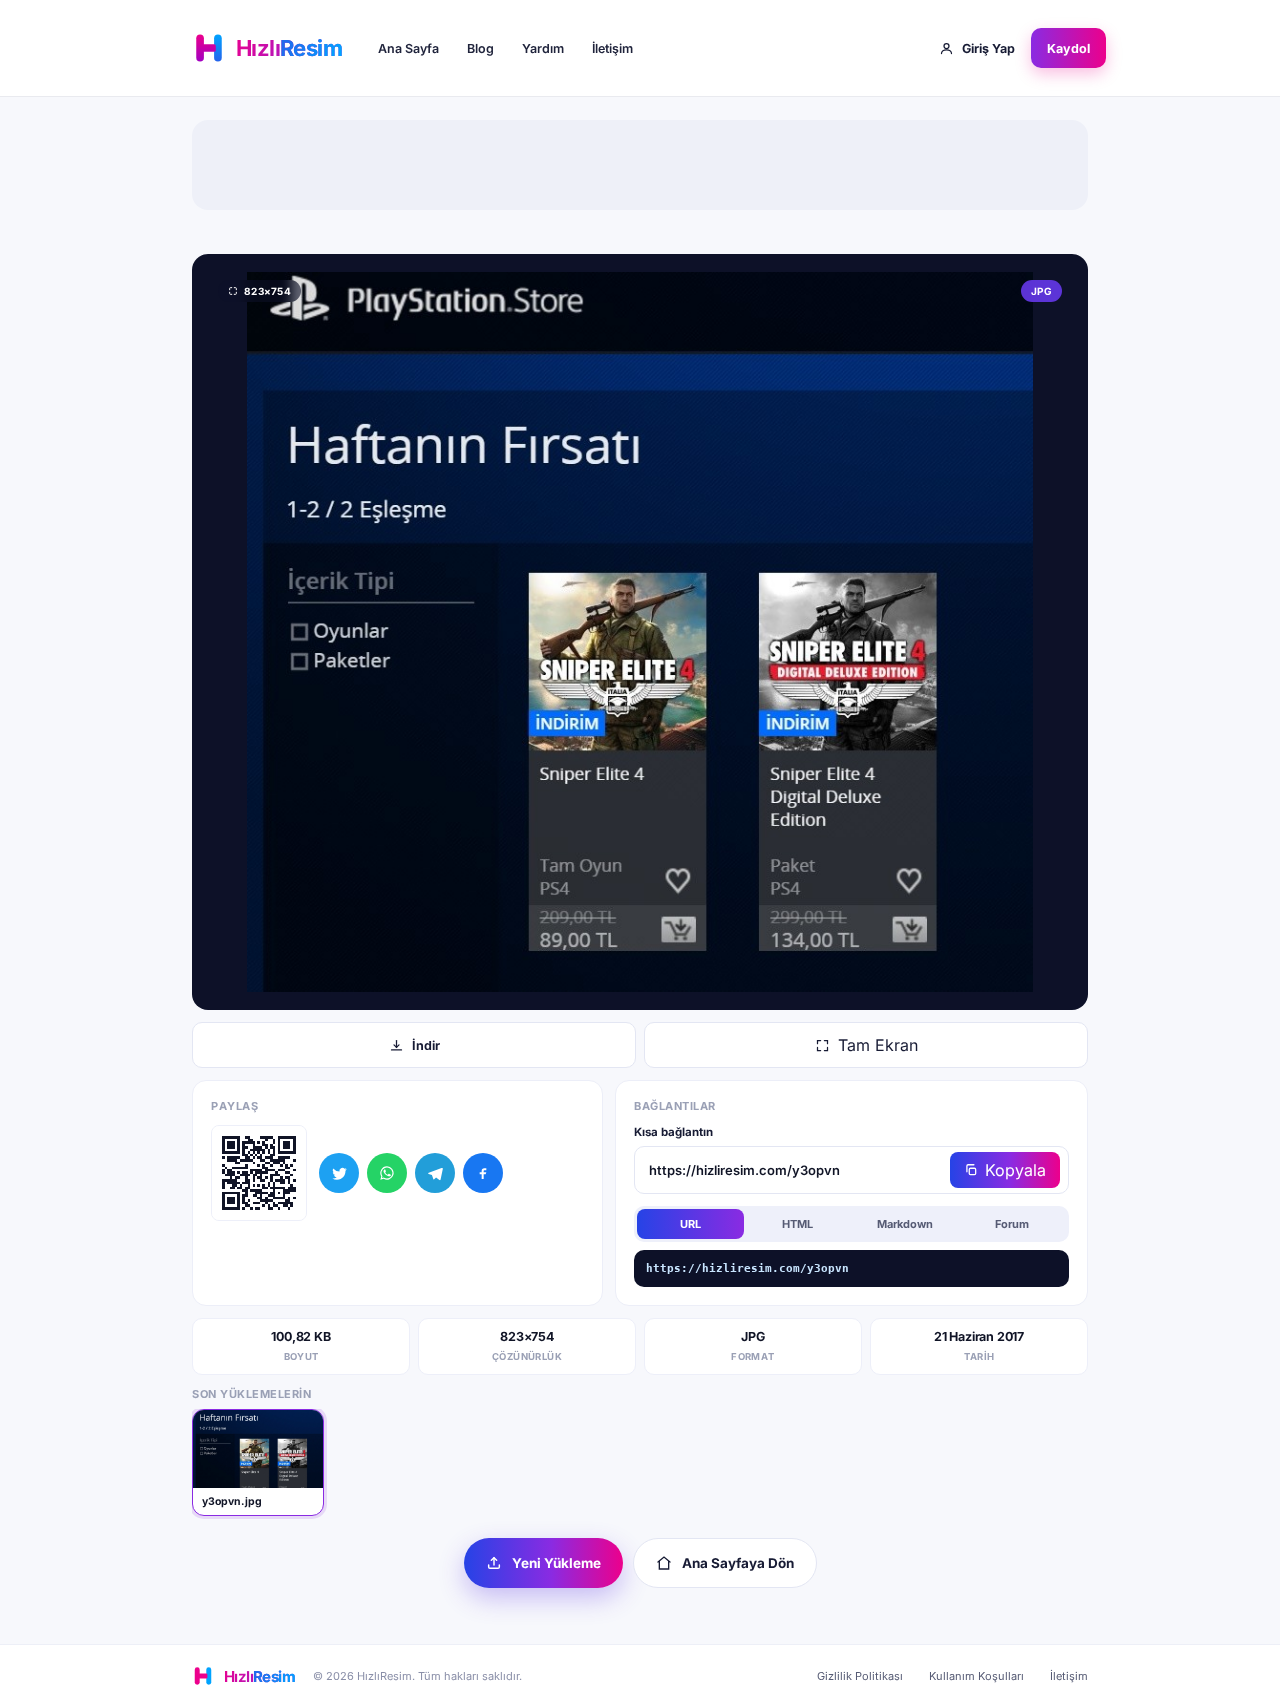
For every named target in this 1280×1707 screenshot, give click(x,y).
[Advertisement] (640, 165)
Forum (1012, 1224)
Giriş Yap (988, 48)
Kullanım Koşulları (976, 1676)
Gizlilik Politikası (860, 1676)
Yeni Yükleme (556, 1563)
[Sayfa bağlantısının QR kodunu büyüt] (259, 1173)
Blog (480, 48)
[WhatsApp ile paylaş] (387, 1173)
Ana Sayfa (408, 48)
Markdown (905, 1224)
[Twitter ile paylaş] (339, 1173)
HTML (797, 1224)
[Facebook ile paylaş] (483, 1173)
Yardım (543, 48)
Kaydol (1068, 48)
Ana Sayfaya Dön (738, 1563)
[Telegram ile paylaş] (435, 1173)
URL (690, 1224)
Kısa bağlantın (673, 1132)
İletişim (612, 48)
